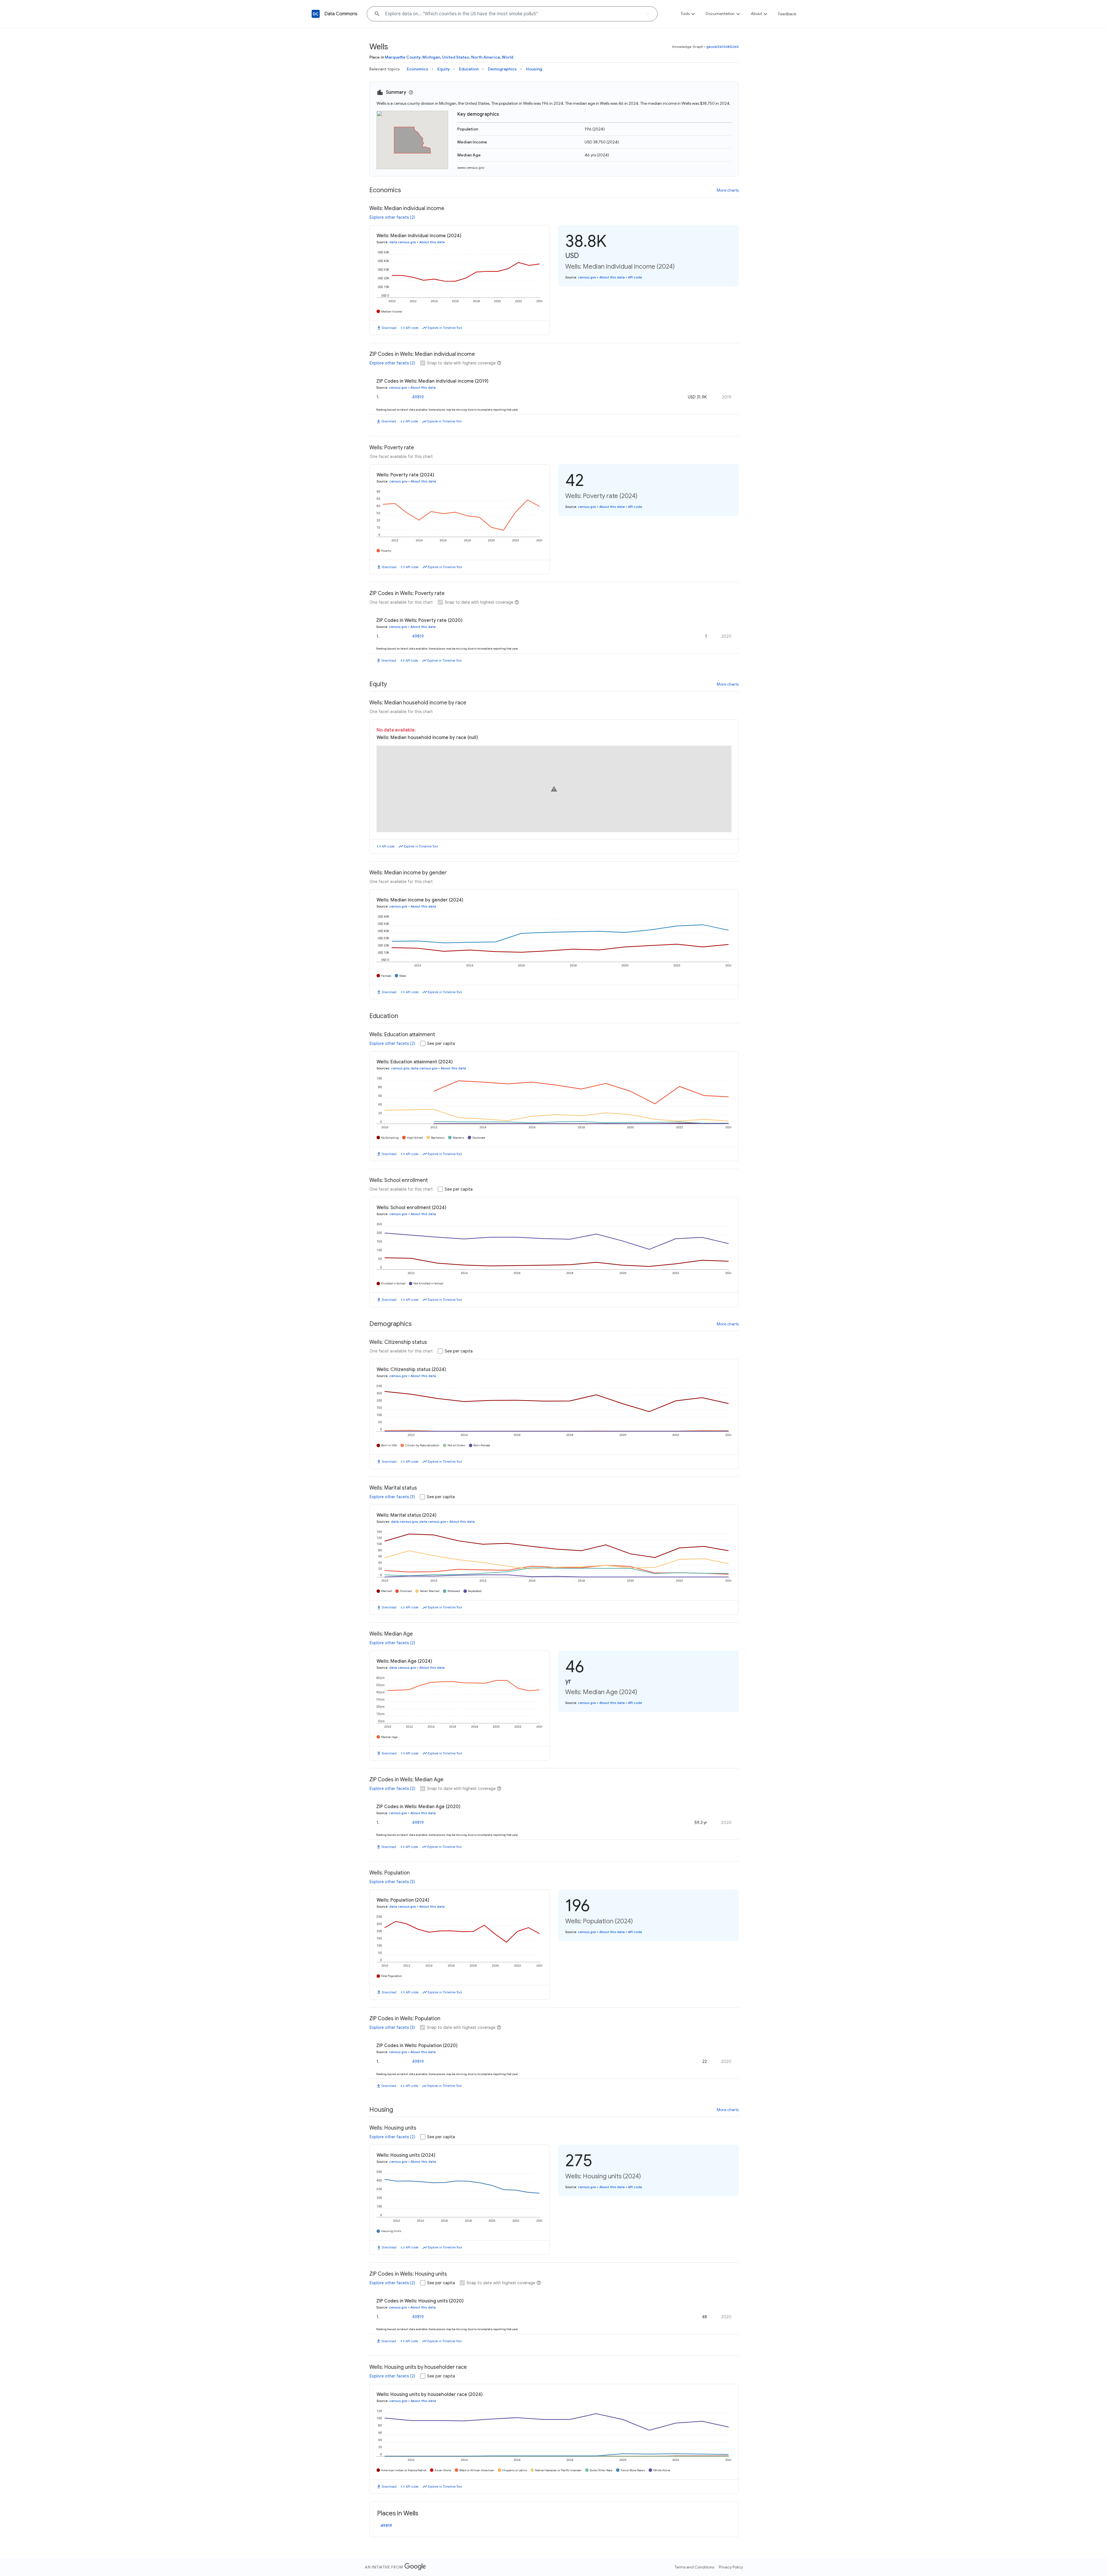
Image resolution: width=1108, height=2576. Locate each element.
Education (469, 69)
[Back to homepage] (316, 14)
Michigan (431, 57)
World (508, 57)
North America (485, 57)
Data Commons (341, 14)
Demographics (502, 69)
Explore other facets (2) (392, 217)
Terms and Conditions (694, 2567)
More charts (728, 190)
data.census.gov (403, 242)
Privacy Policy (731, 2567)
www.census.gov (471, 168)
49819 (418, 397)
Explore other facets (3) (392, 1497)
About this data (432, 242)
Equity (444, 69)
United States (456, 57)
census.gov (587, 277)
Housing (534, 69)
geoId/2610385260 (723, 47)
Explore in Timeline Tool (445, 328)
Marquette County (403, 57)
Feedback (787, 14)
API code (412, 328)
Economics (418, 69)
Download (389, 328)
